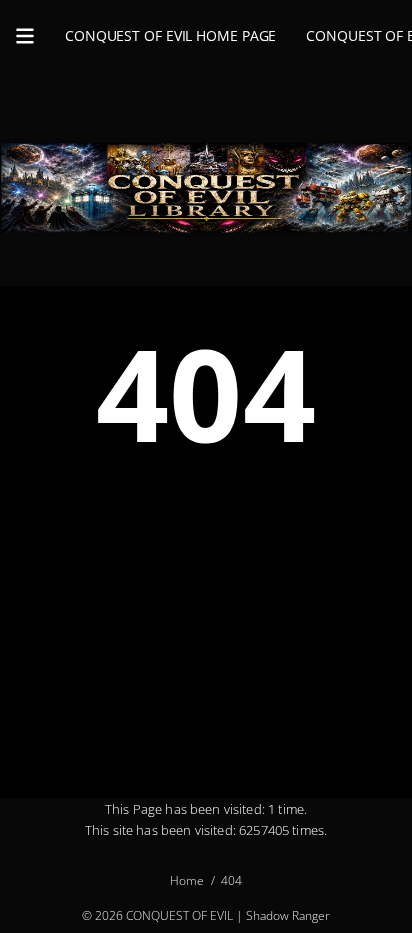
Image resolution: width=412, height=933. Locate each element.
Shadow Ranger (288, 915)
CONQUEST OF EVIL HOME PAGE (170, 35)
